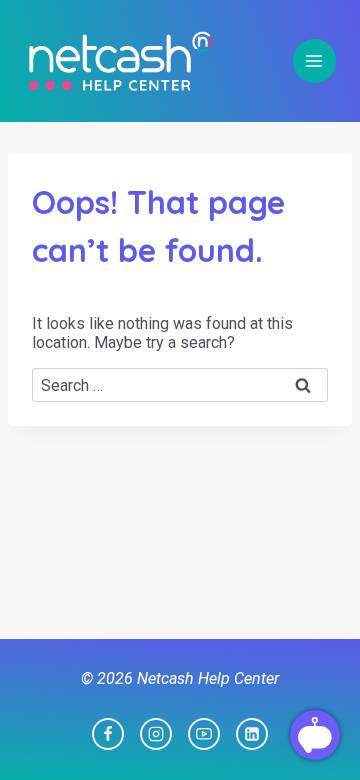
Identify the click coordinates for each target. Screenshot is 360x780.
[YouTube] (204, 734)
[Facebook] (108, 734)
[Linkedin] (252, 734)
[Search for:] (180, 385)
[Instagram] (156, 734)
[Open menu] (314, 60)
